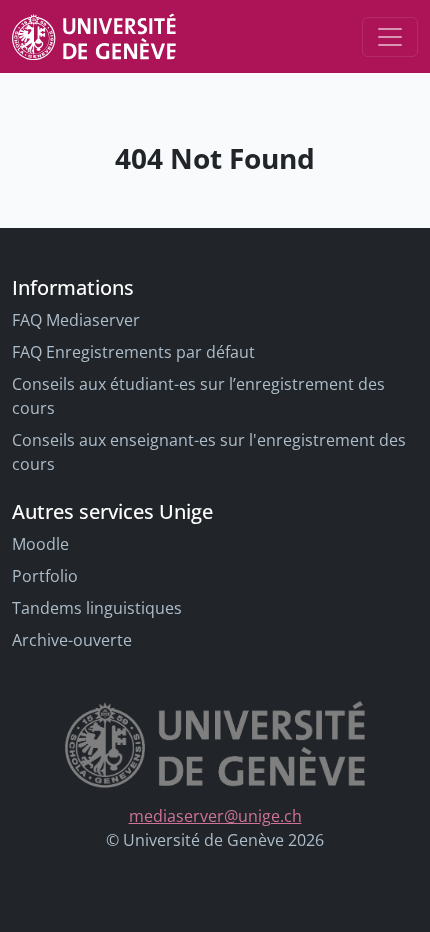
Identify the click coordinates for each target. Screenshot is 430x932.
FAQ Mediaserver (76, 320)
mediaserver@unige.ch (215, 816)
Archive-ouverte (72, 640)
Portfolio (45, 576)
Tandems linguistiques (97, 608)
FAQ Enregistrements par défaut (133, 352)
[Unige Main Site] (94, 36)
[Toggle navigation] (390, 37)
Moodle (40, 544)
